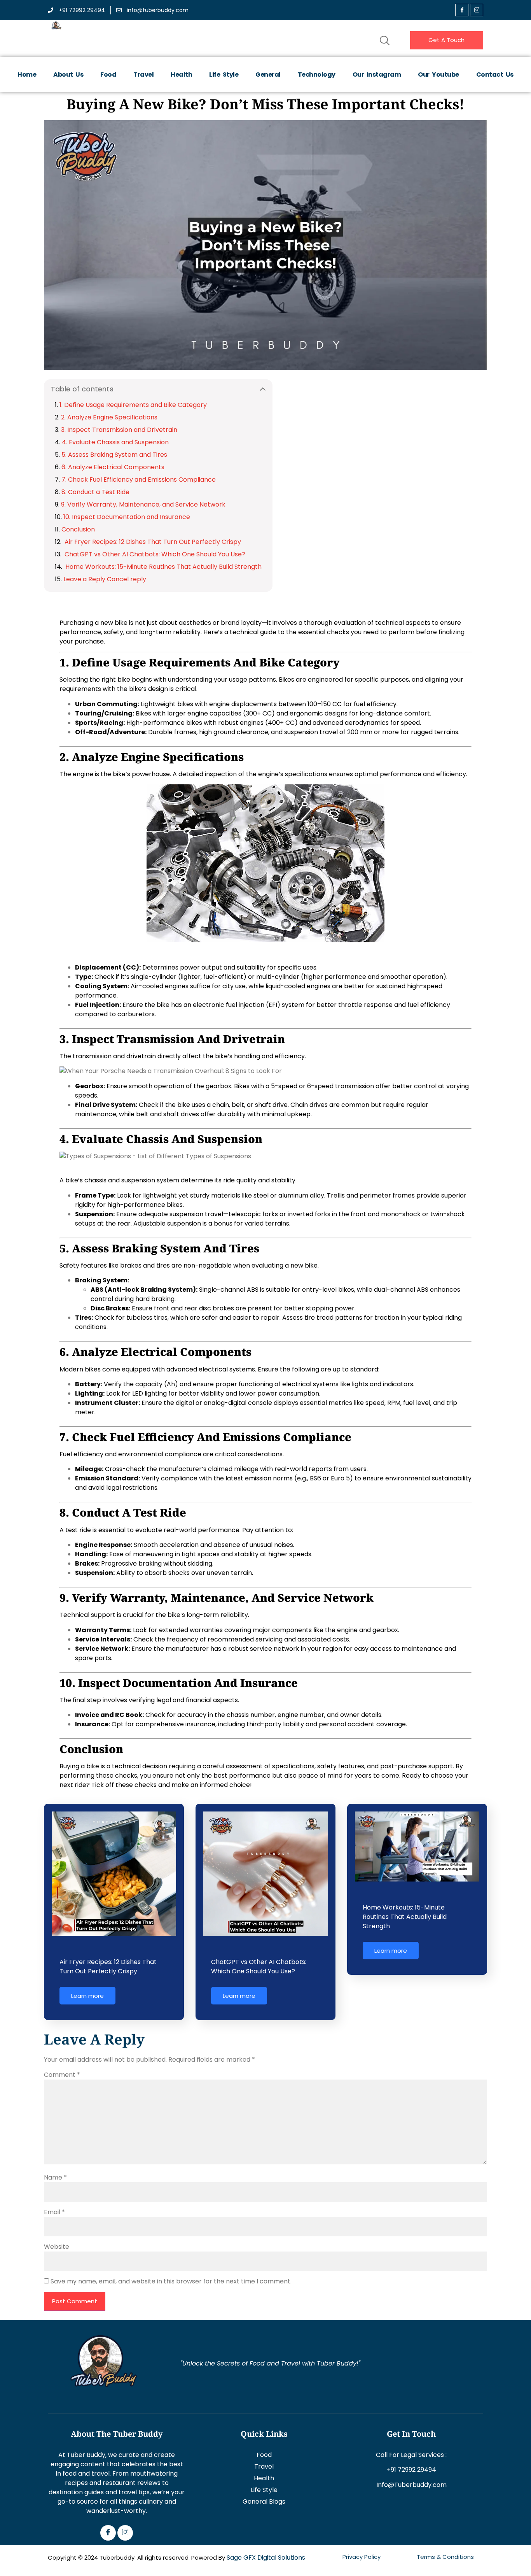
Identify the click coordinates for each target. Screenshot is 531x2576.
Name (55, 2177)
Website (57, 2247)
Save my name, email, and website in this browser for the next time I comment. (171, 2281)
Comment (62, 2075)
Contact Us (495, 75)
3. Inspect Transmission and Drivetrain (119, 430)
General (268, 75)
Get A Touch (446, 40)
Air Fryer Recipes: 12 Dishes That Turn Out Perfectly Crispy (152, 542)
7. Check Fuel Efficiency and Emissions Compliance (139, 480)
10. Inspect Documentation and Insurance (127, 517)
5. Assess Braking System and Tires (114, 455)
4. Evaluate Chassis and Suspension (115, 442)
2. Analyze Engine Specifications (109, 417)
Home (27, 75)
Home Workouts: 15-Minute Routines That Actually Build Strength (163, 567)
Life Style (224, 75)
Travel (143, 75)
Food (108, 75)
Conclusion (78, 529)
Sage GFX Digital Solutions (266, 2558)
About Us (68, 75)
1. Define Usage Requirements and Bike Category (133, 405)
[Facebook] (462, 10)
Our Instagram (377, 75)
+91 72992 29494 (411, 2470)
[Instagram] (125, 2533)
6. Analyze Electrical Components (113, 467)
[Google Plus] (477, 10)
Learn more (87, 1996)
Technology (317, 75)
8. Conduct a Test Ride (95, 492)
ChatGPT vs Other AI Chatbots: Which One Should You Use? (154, 554)
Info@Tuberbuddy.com (411, 2485)
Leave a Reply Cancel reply (105, 579)
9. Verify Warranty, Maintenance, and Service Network (143, 504)
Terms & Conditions (445, 2557)
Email (54, 2212)
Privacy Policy (362, 2557)
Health (181, 75)
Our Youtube (438, 75)
